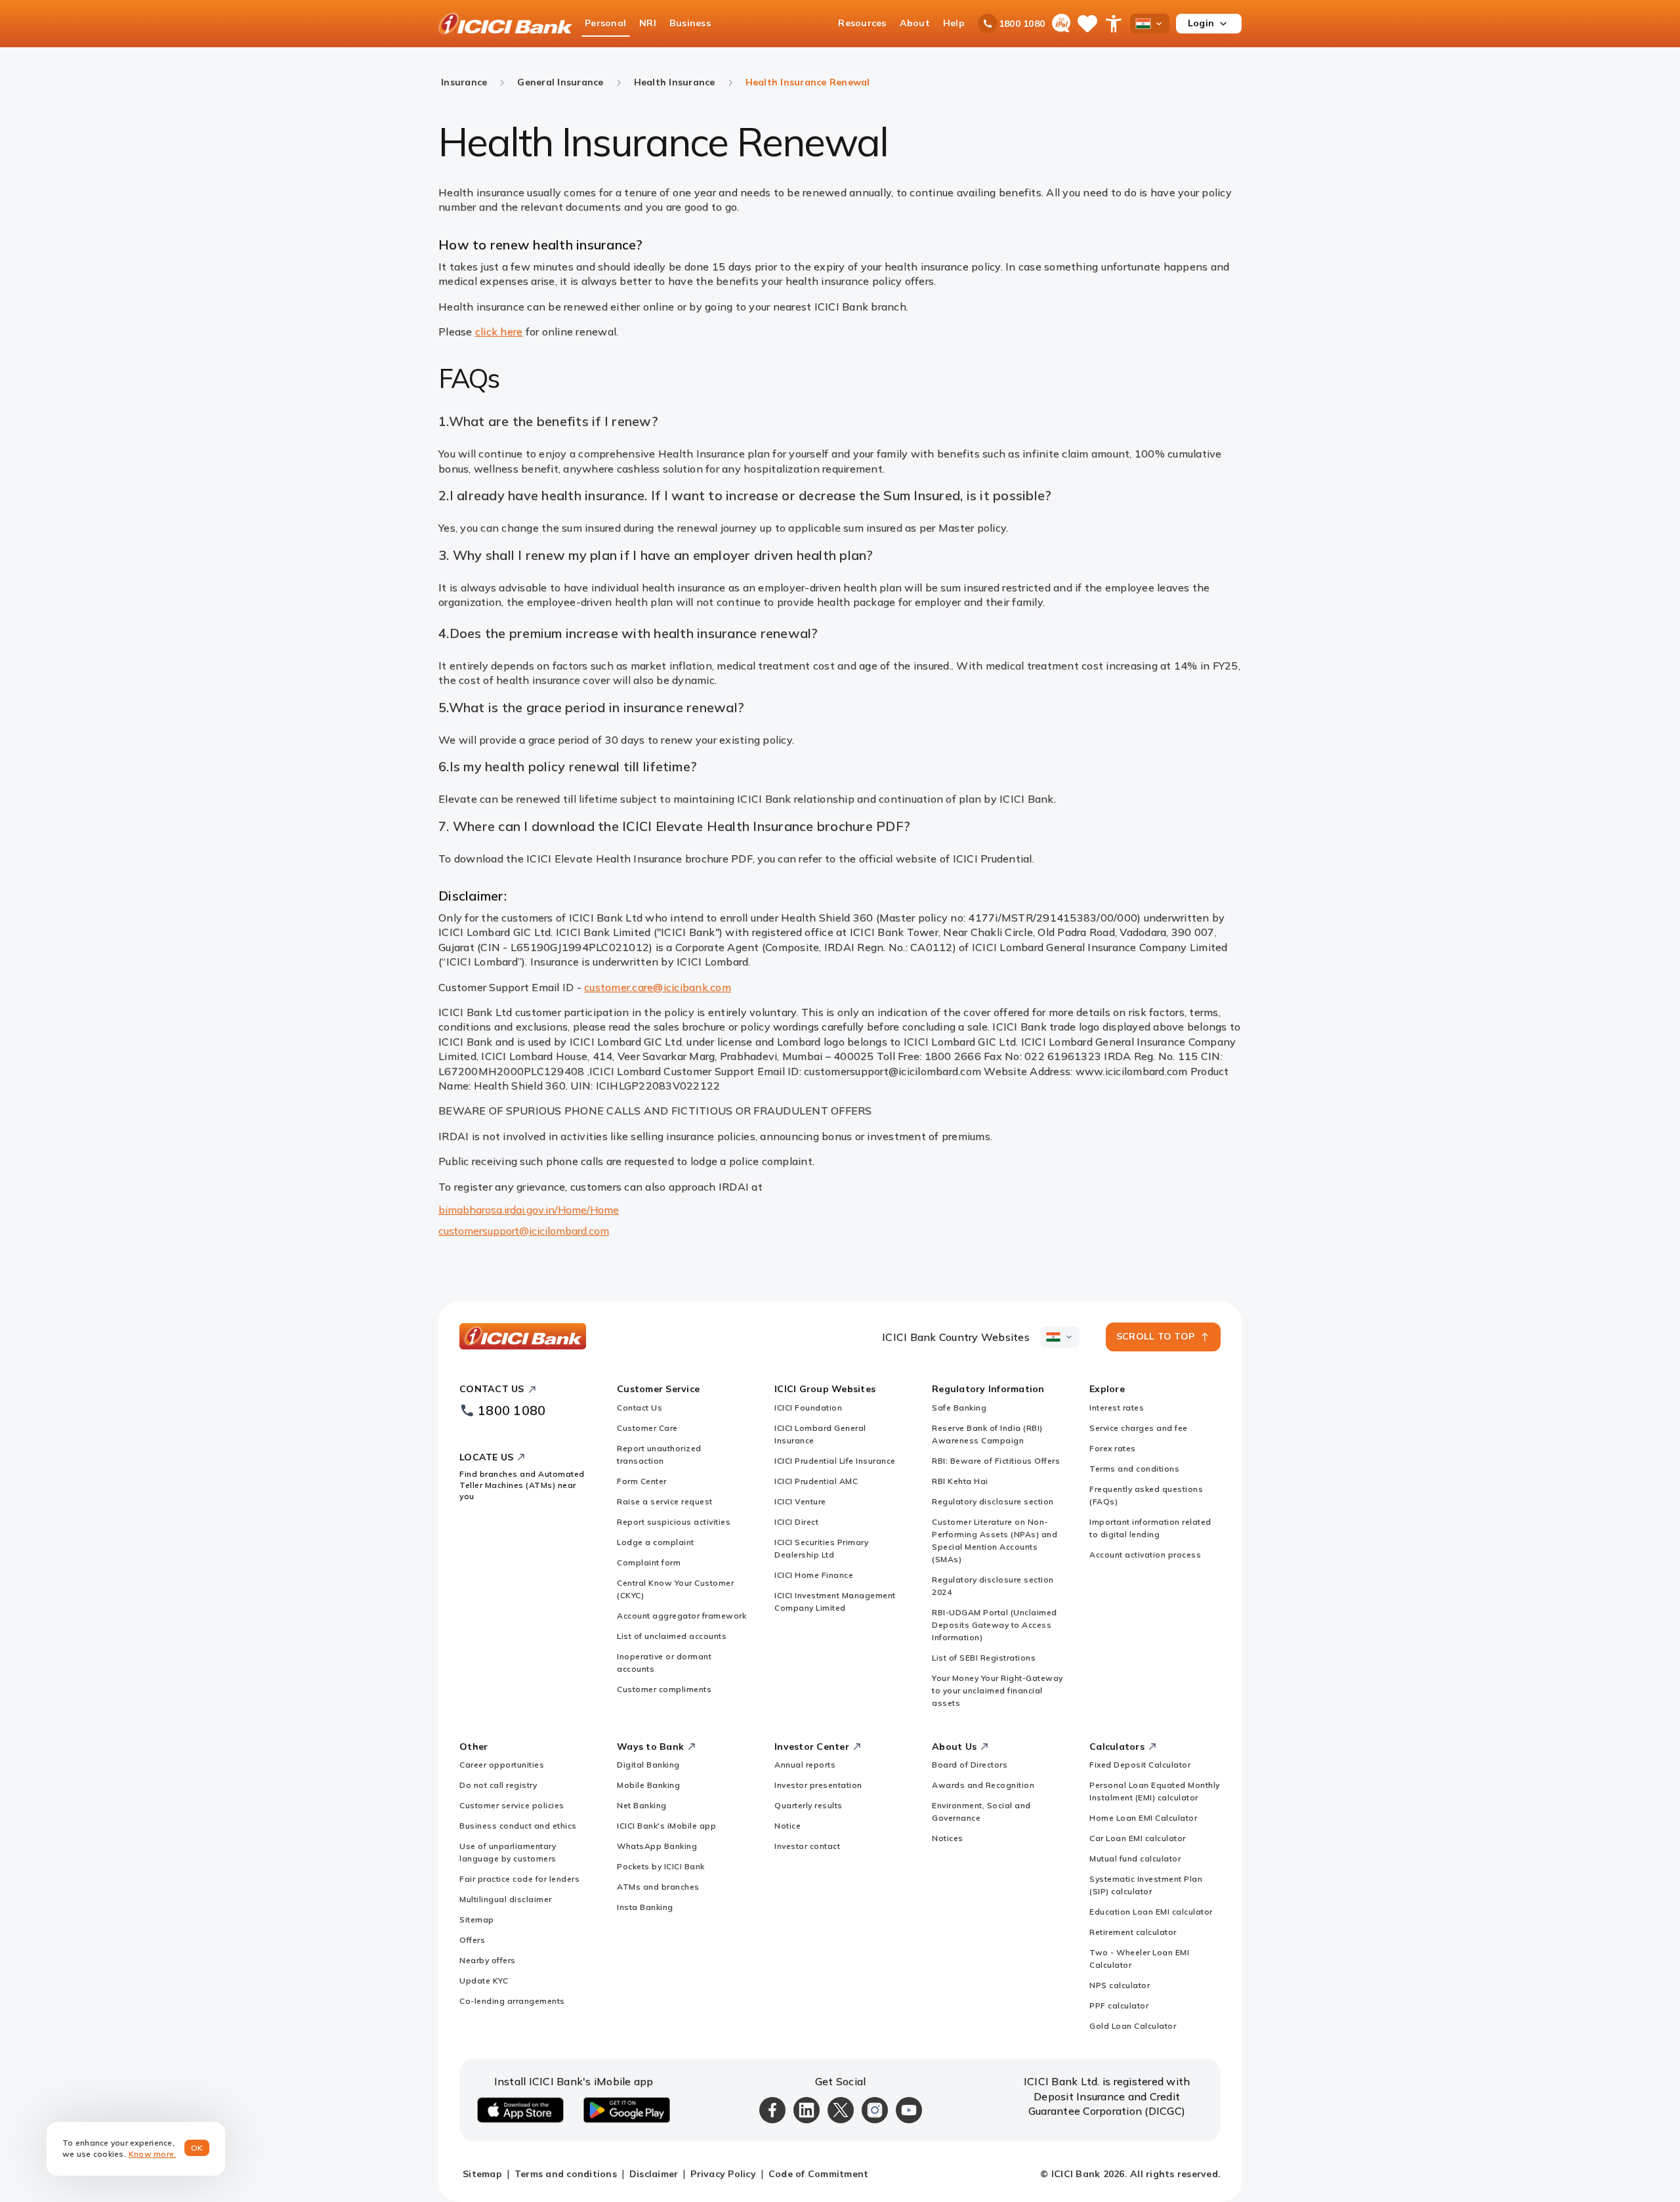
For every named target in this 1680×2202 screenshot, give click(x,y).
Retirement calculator (1133, 1932)
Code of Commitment (819, 2174)
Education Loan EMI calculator (1151, 1912)
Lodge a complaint (656, 1542)
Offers (472, 1940)
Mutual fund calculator (1135, 1858)
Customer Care (647, 1428)
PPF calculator (1119, 2005)
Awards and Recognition (983, 1785)
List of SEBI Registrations (984, 1658)
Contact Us (640, 1408)
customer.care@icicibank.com (658, 987)
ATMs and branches (658, 1887)
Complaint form (649, 1562)
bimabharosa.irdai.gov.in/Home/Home (529, 1210)
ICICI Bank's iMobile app (666, 1826)
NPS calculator (1120, 1985)
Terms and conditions (1134, 1469)
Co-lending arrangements (512, 2001)
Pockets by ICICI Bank (661, 1866)
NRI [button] (648, 23)
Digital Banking (648, 1765)
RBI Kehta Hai (960, 1481)
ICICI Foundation (808, 1408)
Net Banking (642, 1805)
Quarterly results (808, 1805)
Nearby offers (488, 1960)
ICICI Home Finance (814, 1575)
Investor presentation (818, 1785)
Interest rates (1117, 1408)
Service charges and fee (1139, 1428)
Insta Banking (645, 1907)
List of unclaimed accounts (672, 1636)
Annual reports (805, 1765)
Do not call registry (498, 1785)
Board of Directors (970, 1765)
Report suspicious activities (674, 1522)
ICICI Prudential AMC (816, 1481)
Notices (948, 1838)
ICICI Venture (800, 1501)
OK (197, 2148)
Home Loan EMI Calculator (1143, 1818)
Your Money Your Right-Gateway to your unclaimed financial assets (997, 1690)
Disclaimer (654, 2174)
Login (1201, 23)
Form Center (642, 1481)
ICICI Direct (796, 1522)
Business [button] (690, 23)
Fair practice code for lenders (519, 1879)
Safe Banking (959, 1408)
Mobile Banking (648, 1785)
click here (499, 331)
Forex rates (1113, 1448)
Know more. (153, 2154)
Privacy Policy (723, 2174)
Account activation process (1145, 1555)
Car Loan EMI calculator (1138, 1838)
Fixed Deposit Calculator (1140, 1765)
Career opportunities (502, 1765)
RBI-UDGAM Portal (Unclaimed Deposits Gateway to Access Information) (995, 1625)
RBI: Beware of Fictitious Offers (996, 1461)
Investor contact (807, 1846)
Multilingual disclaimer (506, 1899)
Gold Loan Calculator (1133, 2026)
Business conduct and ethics (518, 1826)
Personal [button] (605, 23)
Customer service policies (512, 1805)
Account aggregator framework (682, 1616)
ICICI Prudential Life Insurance (835, 1461)
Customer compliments (664, 1689)
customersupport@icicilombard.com (524, 1231)
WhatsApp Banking (657, 1846)
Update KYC (484, 1980)
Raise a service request (665, 1501)
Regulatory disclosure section (993, 1501)
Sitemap (477, 1919)
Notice (787, 1826)
